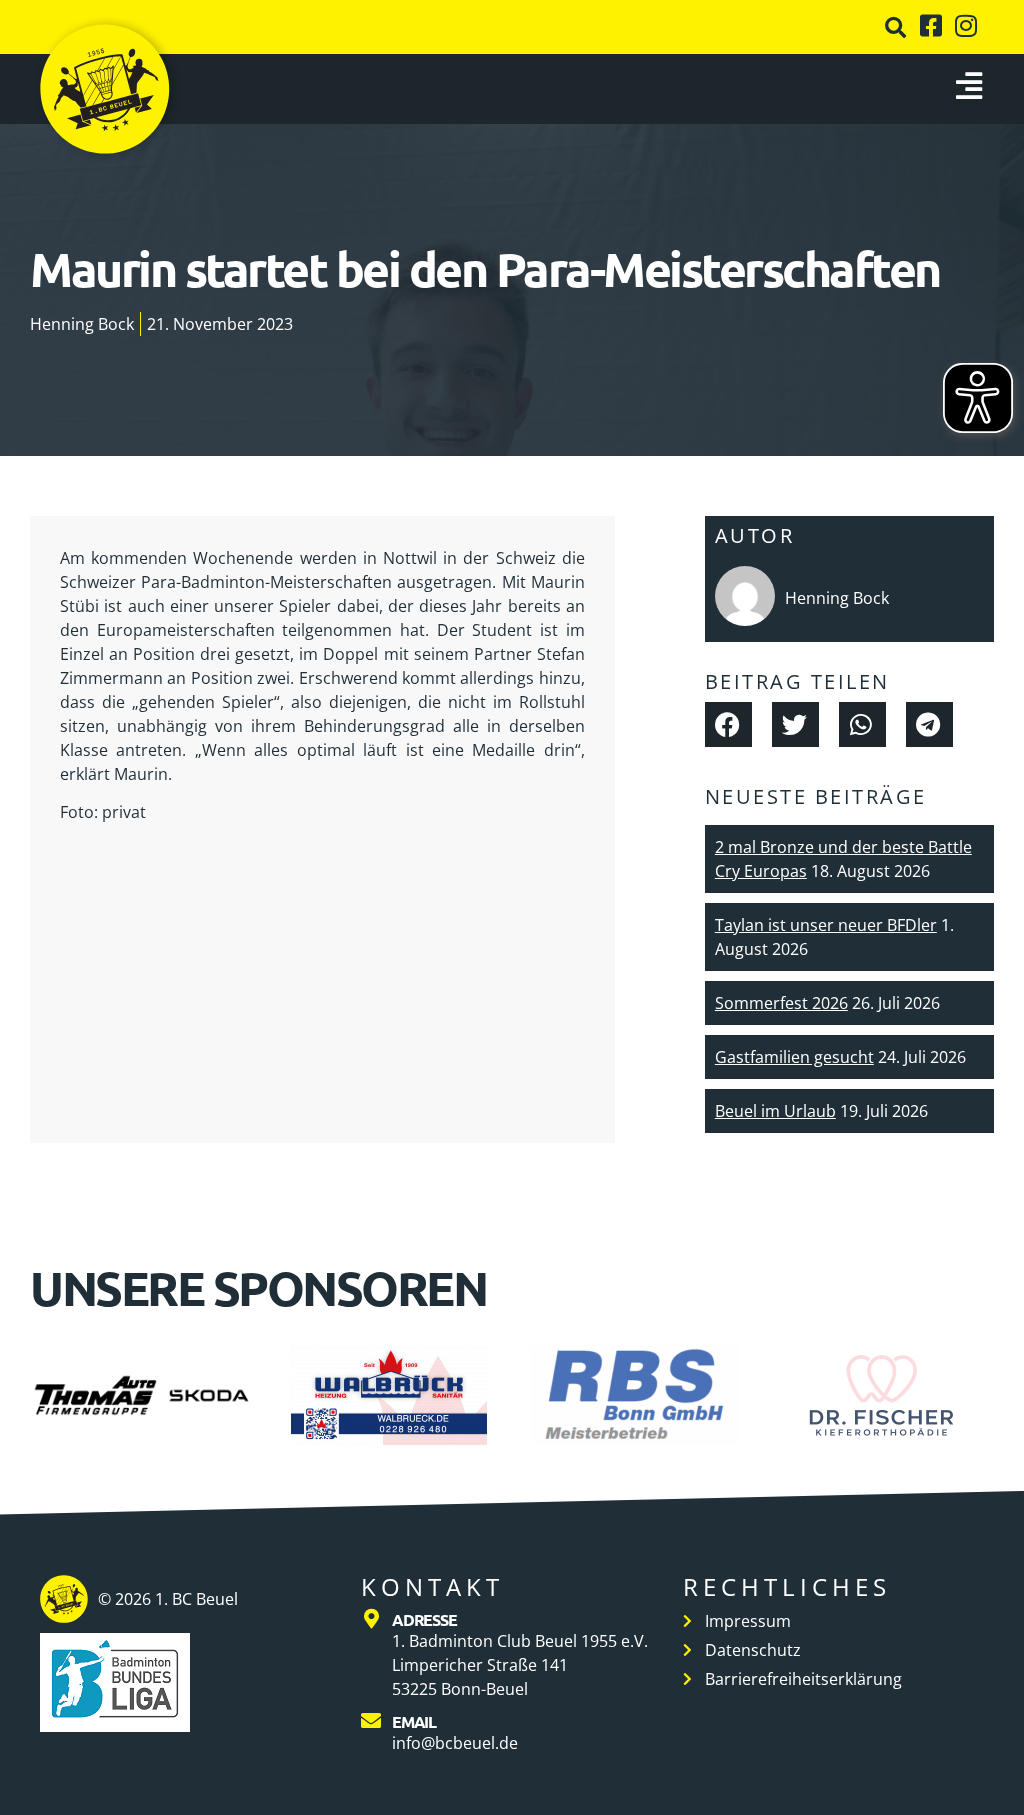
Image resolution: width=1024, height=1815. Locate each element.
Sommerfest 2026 (781, 1003)
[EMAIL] (371, 1721)
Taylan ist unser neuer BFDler (826, 925)
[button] (895, 27)
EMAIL (414, 1721)
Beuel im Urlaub (775, 1111)
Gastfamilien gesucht (794, 1057)
